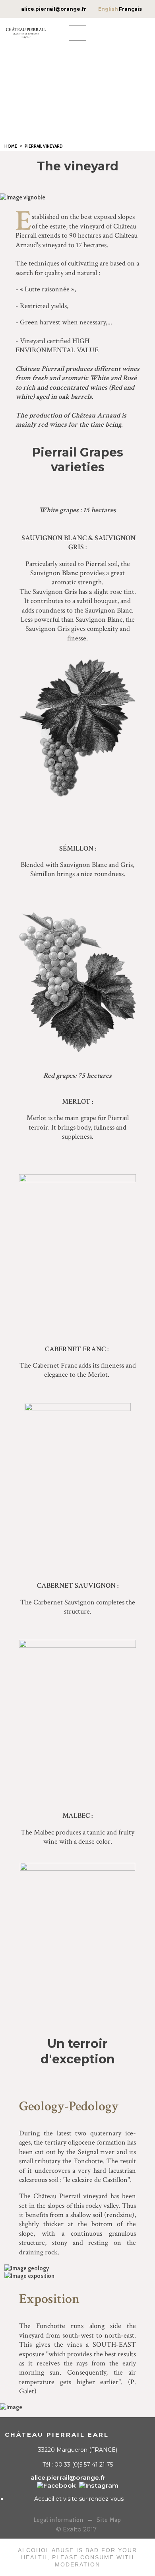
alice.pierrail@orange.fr (54, 9)
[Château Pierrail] (56, 2485)
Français (130, 9)
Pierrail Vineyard (44, 146)
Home (11, 146)
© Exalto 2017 (76, 2529)
